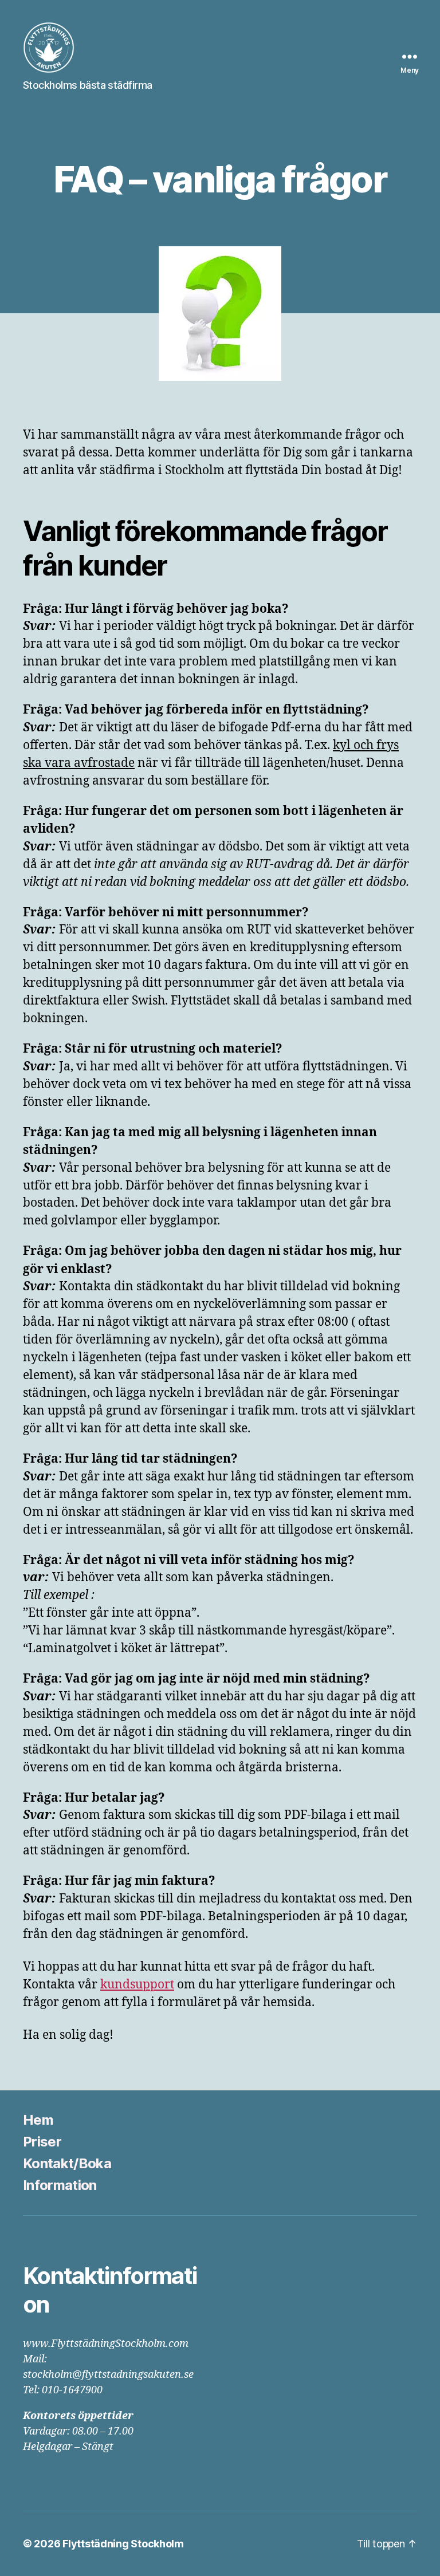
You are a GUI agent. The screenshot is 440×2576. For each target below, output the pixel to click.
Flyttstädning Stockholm (123, 2544)
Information (60, 2185)
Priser (42, 2142)
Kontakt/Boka (67, 2163)
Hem (38, 2120)
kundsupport (137, 1985)
